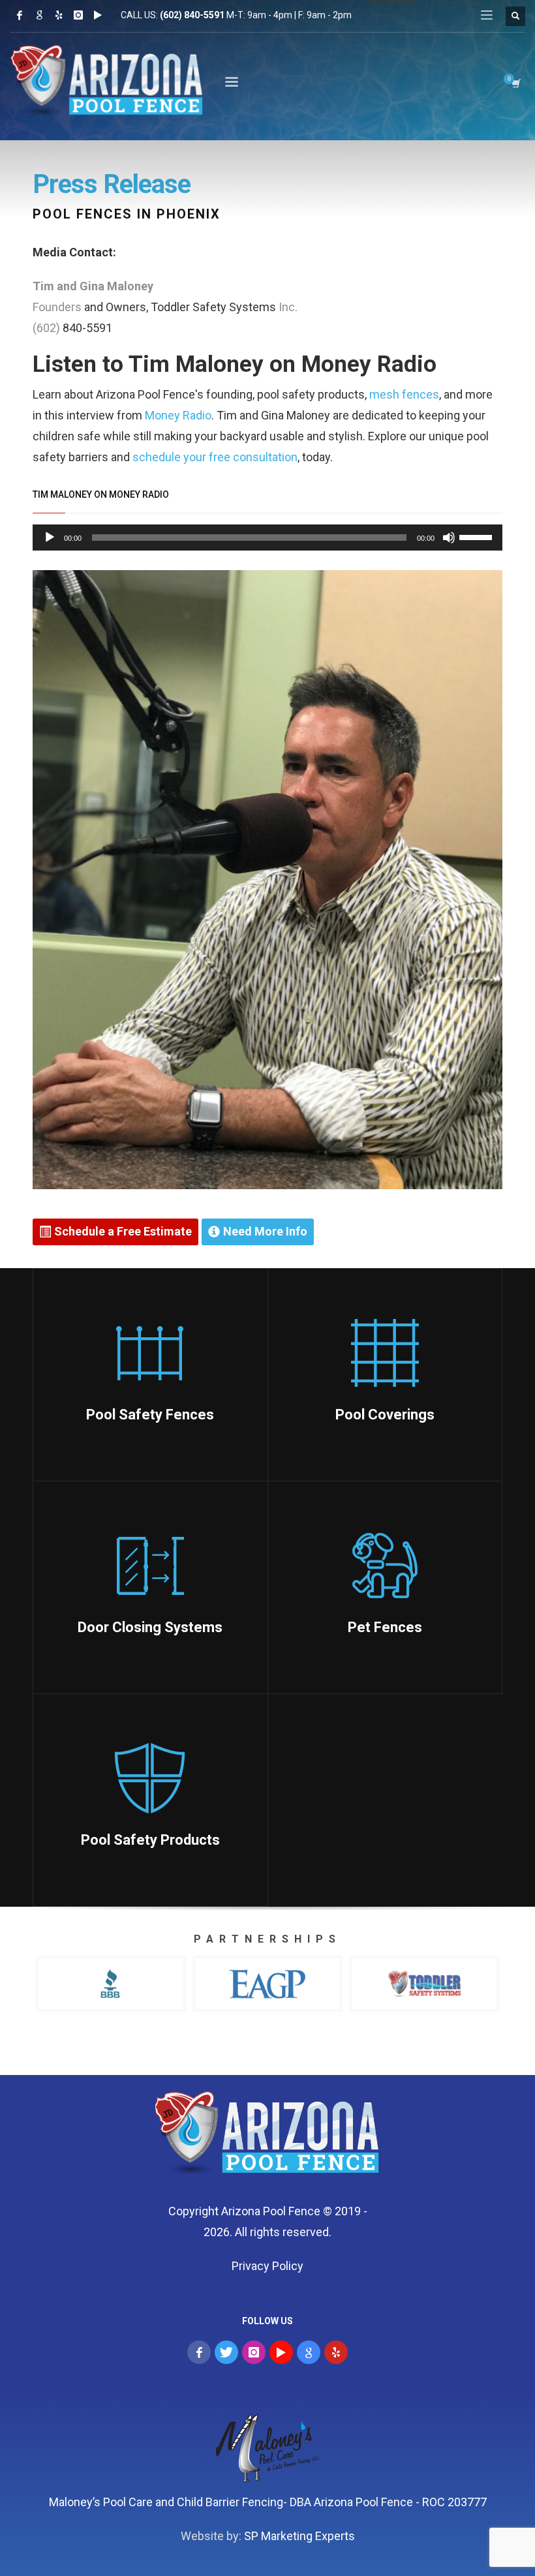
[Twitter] (226, 2352)
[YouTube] (281, 2352)
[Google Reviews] (39, 15)
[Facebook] (20, 15)
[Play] (50, 538)
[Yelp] (59, 15)
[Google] (309, 2352)
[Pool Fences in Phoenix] (268, 2136)
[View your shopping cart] (515, 83)
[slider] (478, 536)
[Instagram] (78, 15)
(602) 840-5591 (192, 15)
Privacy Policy (267, 2266)
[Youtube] (98, 15)
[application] (267, 538)
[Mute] (449, 538)
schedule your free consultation (215, 457)
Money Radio (178, 415)
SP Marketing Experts (299, 2536)
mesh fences (404, 394)
